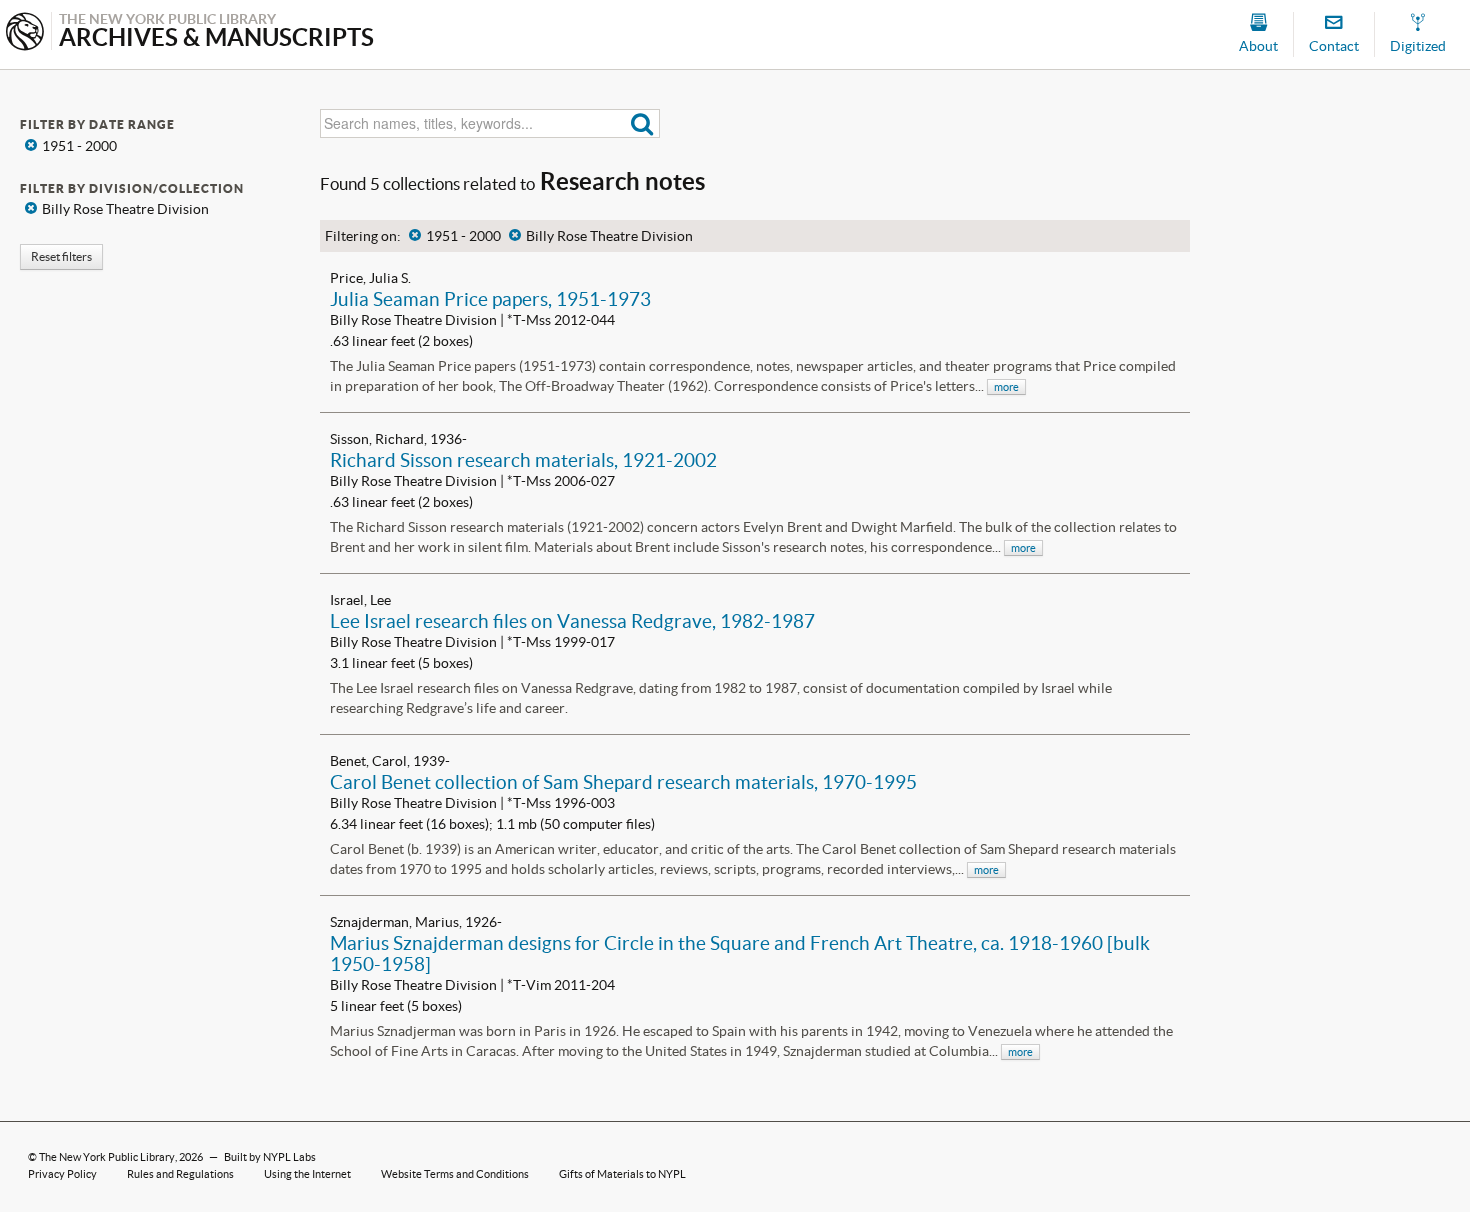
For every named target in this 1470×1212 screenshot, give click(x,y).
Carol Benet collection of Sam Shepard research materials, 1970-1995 (623, 782)
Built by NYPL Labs (270, 1157)
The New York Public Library (107, 1157)
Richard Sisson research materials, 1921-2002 (523, 460)
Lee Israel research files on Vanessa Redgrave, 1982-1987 (572, 621)
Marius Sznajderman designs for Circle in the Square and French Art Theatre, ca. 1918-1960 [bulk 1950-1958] (740, 953)
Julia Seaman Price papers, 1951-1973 (490, 299)
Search (642, 123)
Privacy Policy (62, 1174)
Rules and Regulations (180, 1174)
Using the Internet (307, 1174)
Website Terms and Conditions (455, 1174)
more (1006, 387)
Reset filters (61, 256)
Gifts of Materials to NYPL (622, 1174)
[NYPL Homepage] (25, 33)
